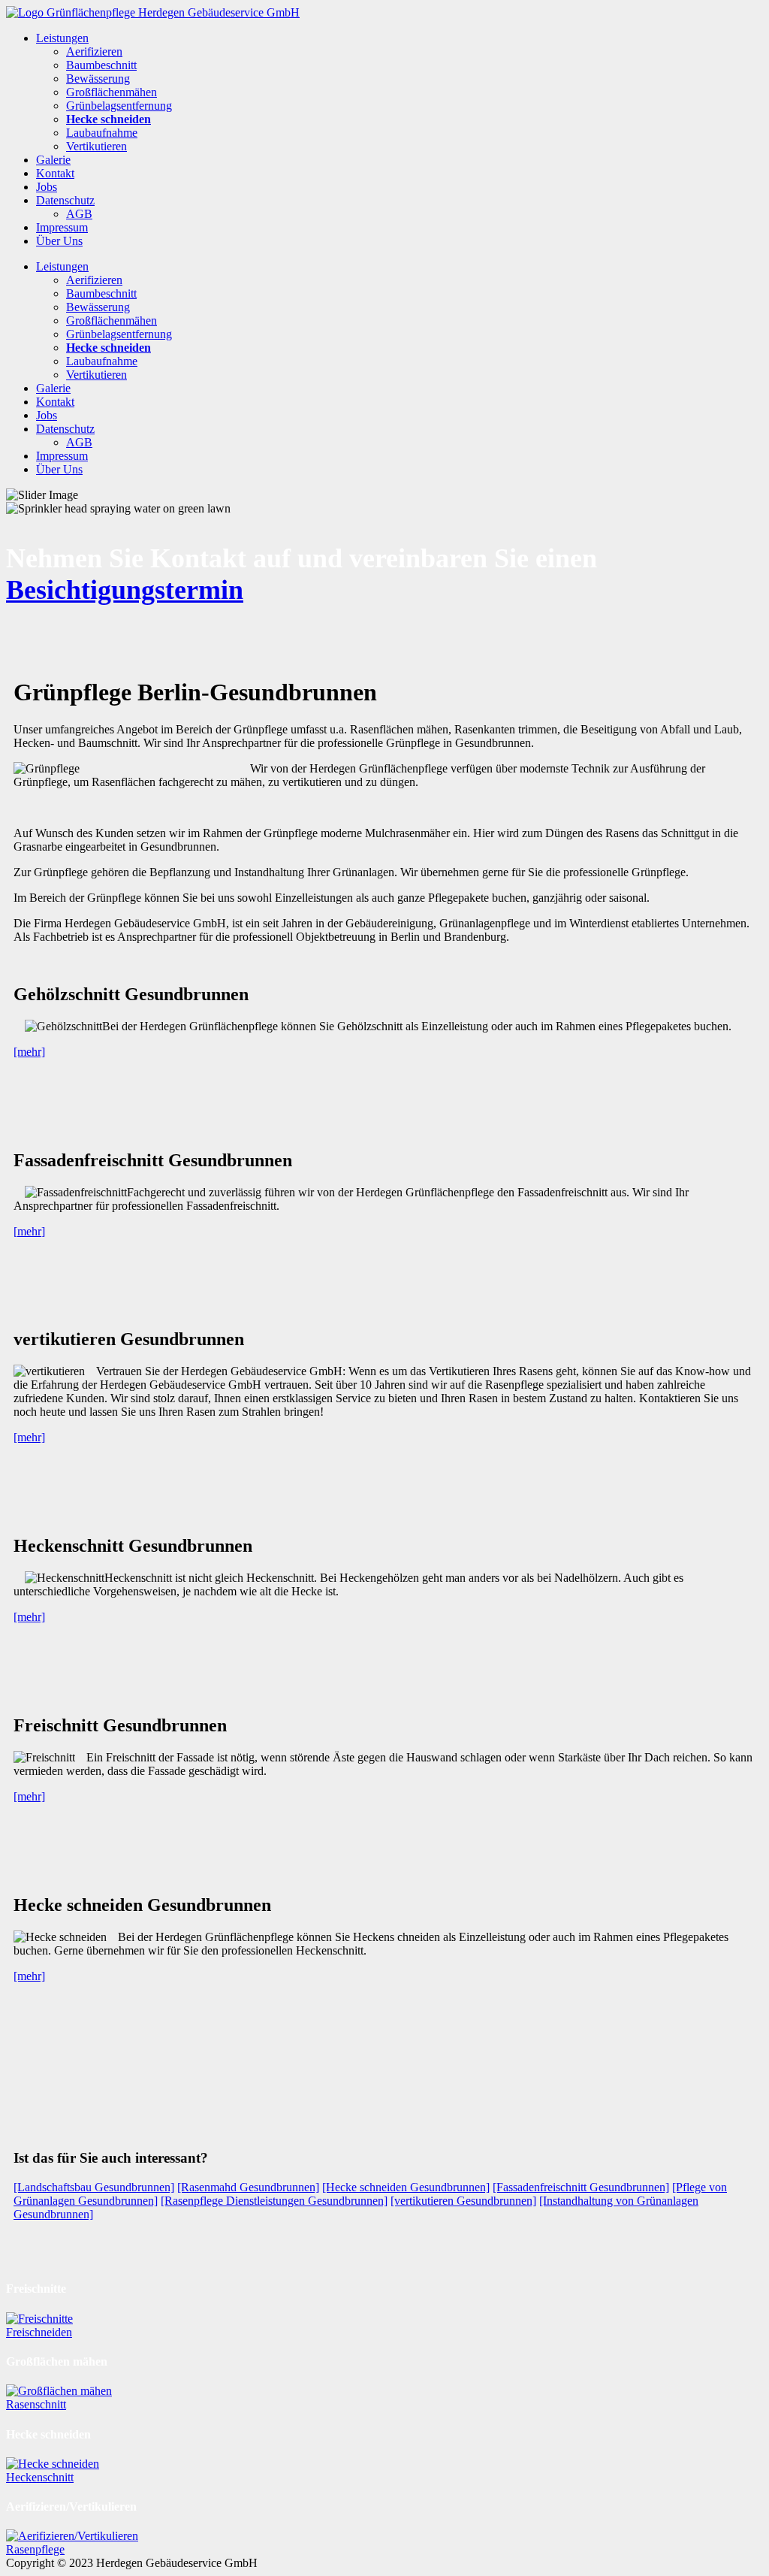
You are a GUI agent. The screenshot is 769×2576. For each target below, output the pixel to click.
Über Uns (59, 241)
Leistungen (62, 38)
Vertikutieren (97, 146)
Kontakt (55, 173)
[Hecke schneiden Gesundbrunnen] (406, 2187)
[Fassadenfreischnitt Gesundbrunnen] (581, 2187)
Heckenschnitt (40, 2477)
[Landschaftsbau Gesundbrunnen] (94, 2187)
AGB (79, 214)
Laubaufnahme (102, 133)
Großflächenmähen (112, 92)
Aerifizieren (94, 51)
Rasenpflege (35, 2549)
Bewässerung (98, 79)
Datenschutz (65, 200)
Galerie (53, 160)
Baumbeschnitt (101, 65)
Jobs (47, 187)
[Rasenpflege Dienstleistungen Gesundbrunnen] (274, 2201)
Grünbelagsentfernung (119, 106)
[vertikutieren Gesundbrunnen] (463, 2201)
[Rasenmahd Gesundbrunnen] (248, 2187)
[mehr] (29, 1052)
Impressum (62, 227)
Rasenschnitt (36, 2404)
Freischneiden (39, 2332)
